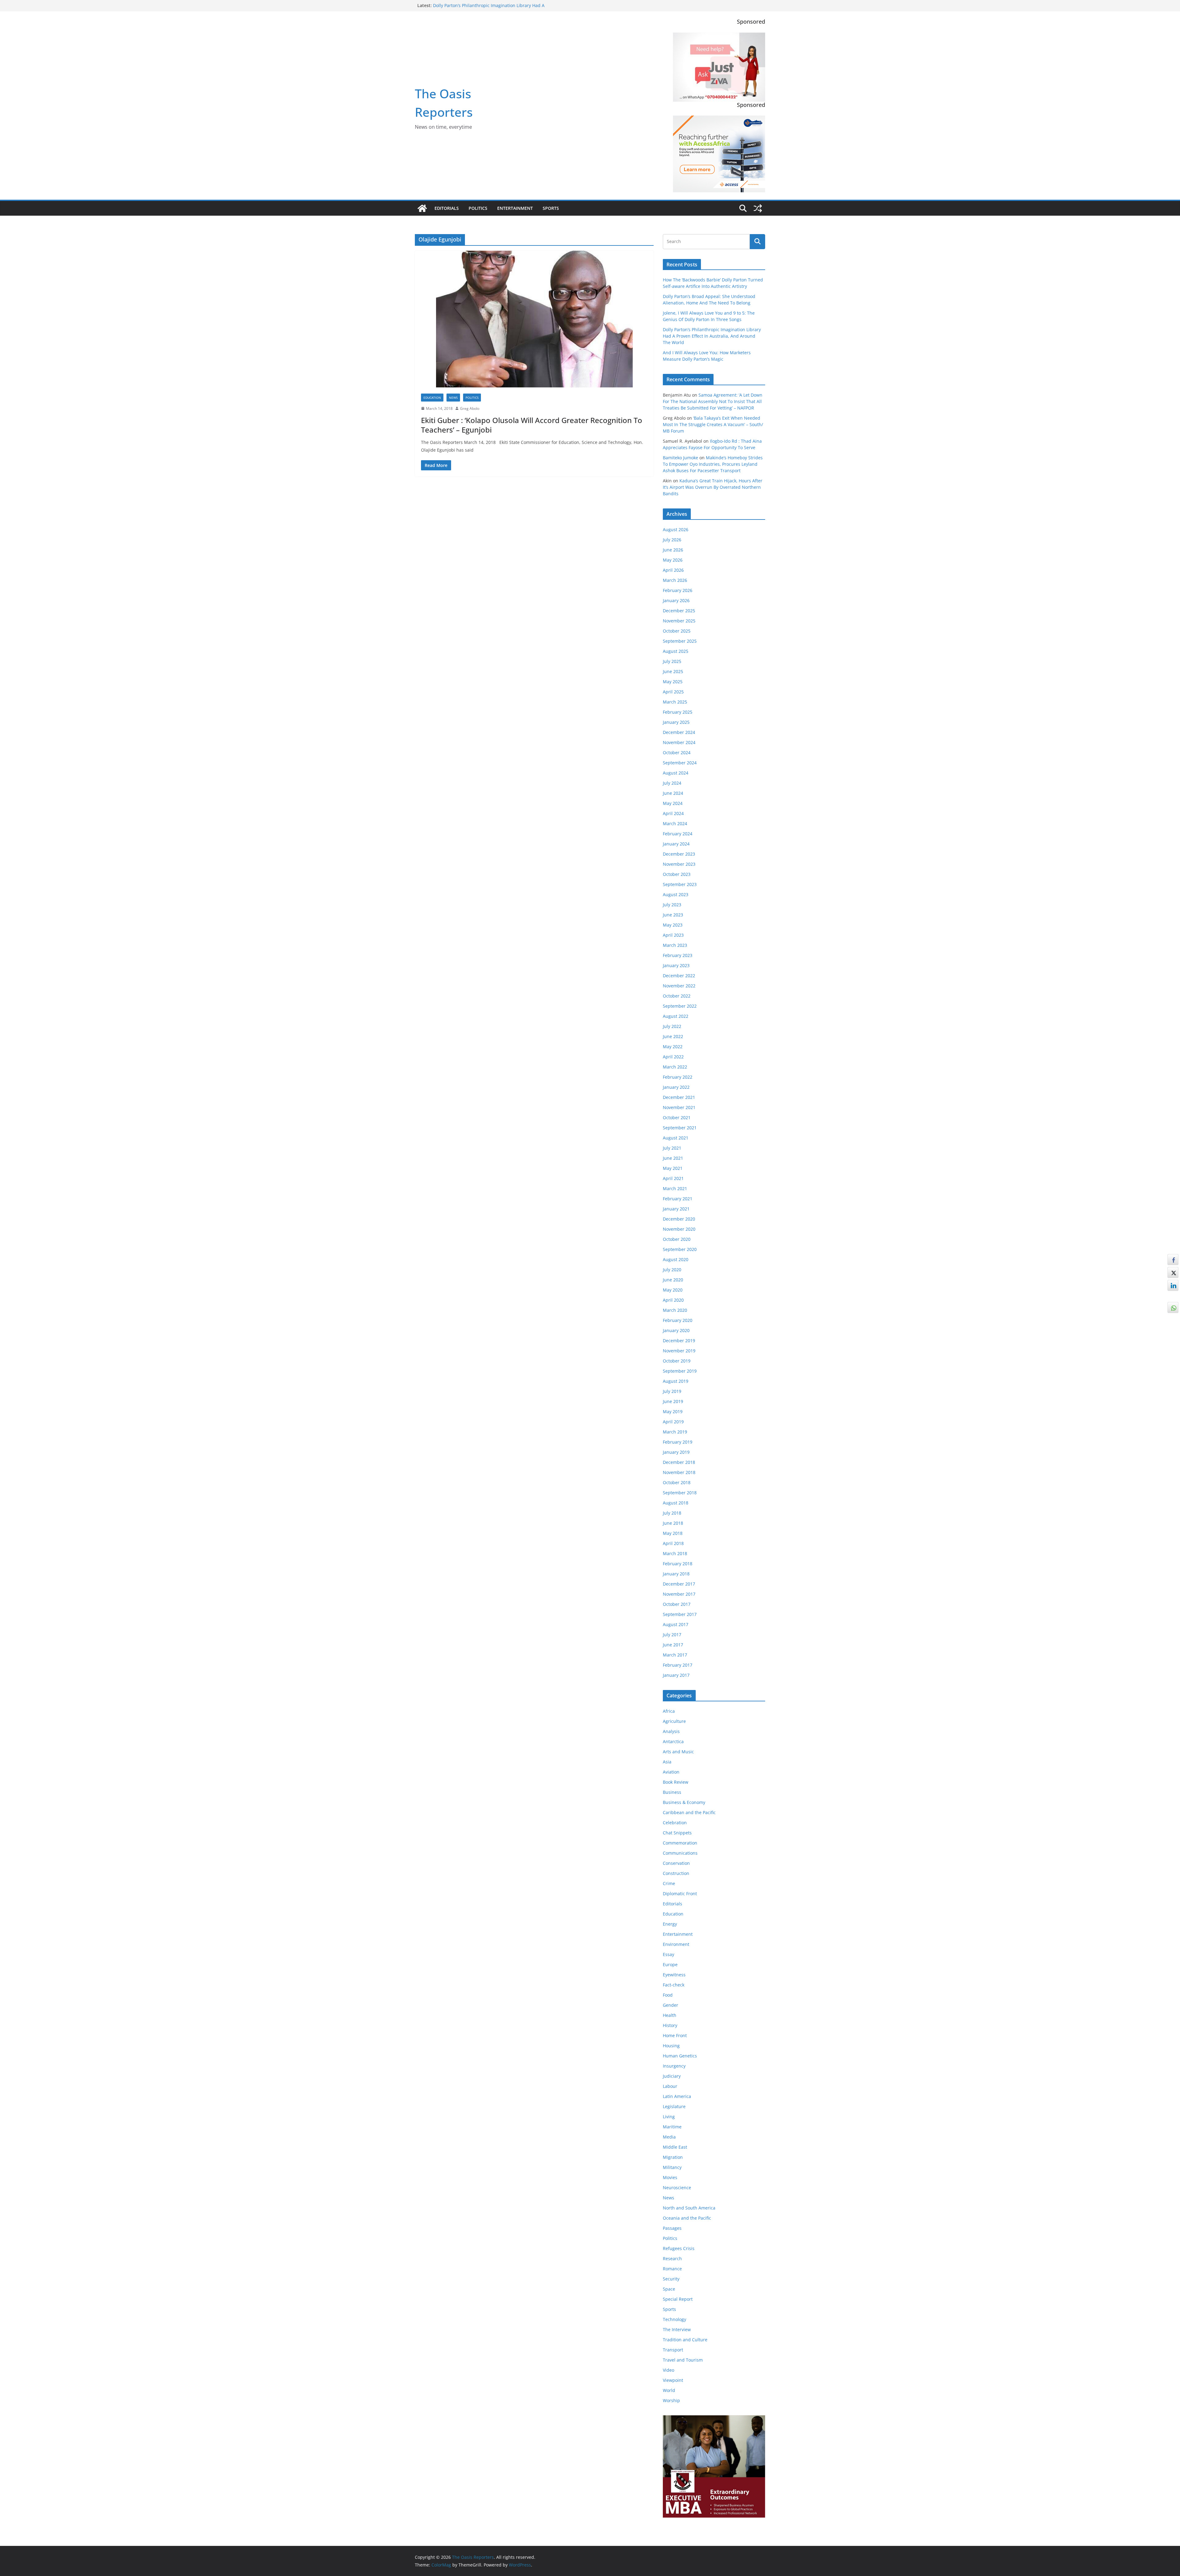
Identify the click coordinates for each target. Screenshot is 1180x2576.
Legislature (674, 2106)
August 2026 (676, 529)
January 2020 (676, 1330)
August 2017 (676, 1624)
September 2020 (680, 1249)
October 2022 (677, 996)
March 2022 (675, 1067)
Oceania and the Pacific (687, 2218)
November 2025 (679, 621)
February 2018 (678, 1564)
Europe (670, 1964)
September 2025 (680, 641)
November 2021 (679, 1107)
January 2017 (676, 1675)
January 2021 (676, 1209)
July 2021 (672, 1148)
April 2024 (673, 813)
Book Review (676, 1782)
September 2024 (680, 763)
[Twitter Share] (1173, 1272)
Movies (670, 2177)
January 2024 (676, 844)
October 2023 (677, 874)
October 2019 (677, 1361)
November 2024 (679, 742)
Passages (672, 2228)
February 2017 (678, 1665)
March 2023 (675, 945)
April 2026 (673, 570)
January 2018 (676, 1574)
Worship (671, 2400)
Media (669, 2137)
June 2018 (673, 1523)
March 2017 (675, 1655)
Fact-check (674, 1985)
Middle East (675, 2147)
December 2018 (679, 1462)
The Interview (677, 2329)
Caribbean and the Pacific (689, 1812)
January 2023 (676, 965)
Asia (667, 1762)
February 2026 (678, 590)
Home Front (675, 2035)
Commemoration (680, 1843)
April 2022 (673, 1057)
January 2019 (676, 1452)
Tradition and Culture (685, 2340)
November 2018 (679, 1472)
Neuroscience (677, 2188)
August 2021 (676, 1138)
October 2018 (677, 1482)
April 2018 (673, 1543)
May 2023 (673, 925)
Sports (551, 208)
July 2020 (672, 1270)
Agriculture (674, 1721)
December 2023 (679, 854)
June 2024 (673, 793)
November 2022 (679, 986)
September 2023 (680, 884)
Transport (673, 2350)
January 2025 (676, 722)
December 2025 (679, 611)
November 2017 (679, 1594)
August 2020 (676, 1259)
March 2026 (675, 580)
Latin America (677, 2096)
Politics (478, 208)
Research (672, 2258)
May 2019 (673, 1412)
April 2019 (673, 1422)
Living (669, 2117)
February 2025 (678, 712)
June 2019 (673, 1401)
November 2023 (679, 864)
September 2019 (680, 1371)
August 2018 (676, 1503)
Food (668, 1995)
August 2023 (676, 894)
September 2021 (680, 1128)
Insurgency (674, 2066)
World (669, 2390)
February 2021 (678, 1199)
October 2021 (677, 1117)
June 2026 (673, 550)
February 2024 (678, 834)
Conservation (676, 1863)
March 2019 (675, 1432)
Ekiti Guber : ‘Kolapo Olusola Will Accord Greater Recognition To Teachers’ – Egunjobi (532, 425)
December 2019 (679, 1341)
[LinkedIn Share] (1173, 1285)
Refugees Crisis (679, 2248)
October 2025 (677, 631)
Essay (669, 1954)
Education (432, 398)
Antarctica (673, 1741)
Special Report (678, 2299)
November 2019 (679, 1351)
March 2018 (675, 1553)
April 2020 (673, 1300)
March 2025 (675, 702)
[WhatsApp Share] (1173, 1308)
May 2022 (673, 1047)
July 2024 (672, 783)
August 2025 (676, 651)
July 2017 (672, 1635)
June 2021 (673, 1158)
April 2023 (673, 935)
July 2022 (672, 1026)
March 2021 (675, 1188)
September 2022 (680, 1006)
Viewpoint (673, 2380)
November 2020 (679, 1229)
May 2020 (673, 1290)
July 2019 (672, 1391)
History (670, 2025)
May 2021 (673, 1168)
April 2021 (673, 1178)
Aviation (671, 1772)
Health (670, 2015)
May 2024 (673, 803)
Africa (669, 1711)
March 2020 (675, 1310)
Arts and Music (678, 1752)
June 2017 (673, 1645)
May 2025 (673, 682)
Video (669, 2370)
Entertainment (515, 208)
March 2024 (675, 823)
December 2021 (679, 1097)
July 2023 (672, 905)
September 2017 (680, 1614)
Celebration (675, 1823)
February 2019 (678, 1442)
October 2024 (677, 753)
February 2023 (678, 955)
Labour (670, 2086)
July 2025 (672, 661)
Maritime (672, 2127)
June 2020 (673, 1280)
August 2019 (676, 1381)
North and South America (689, 2208)
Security (671, 2279)
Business (672, 1792)
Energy (670, 1924)
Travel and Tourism (683, 2360)
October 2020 (677, 1239)
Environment (676, 1944)
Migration (673, 2157)
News (453, 398)
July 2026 (672, 540)
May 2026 (673, 560)
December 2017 (679, 1584)
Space (669, 2289)
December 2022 (679, 976)
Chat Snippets (677, 1833)
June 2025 (673, 671)
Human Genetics (680, 2056)
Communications (680, 1853)
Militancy (672, 2167)
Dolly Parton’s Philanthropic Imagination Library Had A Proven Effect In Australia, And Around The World (712, 336)
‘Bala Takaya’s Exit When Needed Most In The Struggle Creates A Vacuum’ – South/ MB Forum (713, 424)
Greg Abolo (470, 408)
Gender (671, 2005)
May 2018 (673, 1533)
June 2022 (673, 1036)
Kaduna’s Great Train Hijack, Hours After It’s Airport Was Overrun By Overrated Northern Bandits (713, 487)
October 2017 (677, 1604)
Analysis (671, 1731)
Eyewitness (674, 1975)
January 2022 (676, 1087)
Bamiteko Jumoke (680, 458)
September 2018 (680, 1493)
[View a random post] (758, 208)
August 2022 (676, 1016)
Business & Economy (684, 1802)
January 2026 (676, 600)
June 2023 (673, 915)
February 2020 (678, 1320)
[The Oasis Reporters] (422, 208)
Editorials (447, 208)
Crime (669, 1883)
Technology (675, 2319)
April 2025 (673, 692)
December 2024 (679, 732)
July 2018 (672, 1513)
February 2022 (678, 1077)
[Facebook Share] (1173, 1260)
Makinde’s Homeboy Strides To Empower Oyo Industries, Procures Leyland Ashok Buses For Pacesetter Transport (713, 464)
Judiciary (672, 2076)
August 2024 (676, 773)
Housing (671, 2046)
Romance (672, 2269)
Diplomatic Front (680, 1894)
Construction (676, 1873)
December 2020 (679, 1219)
